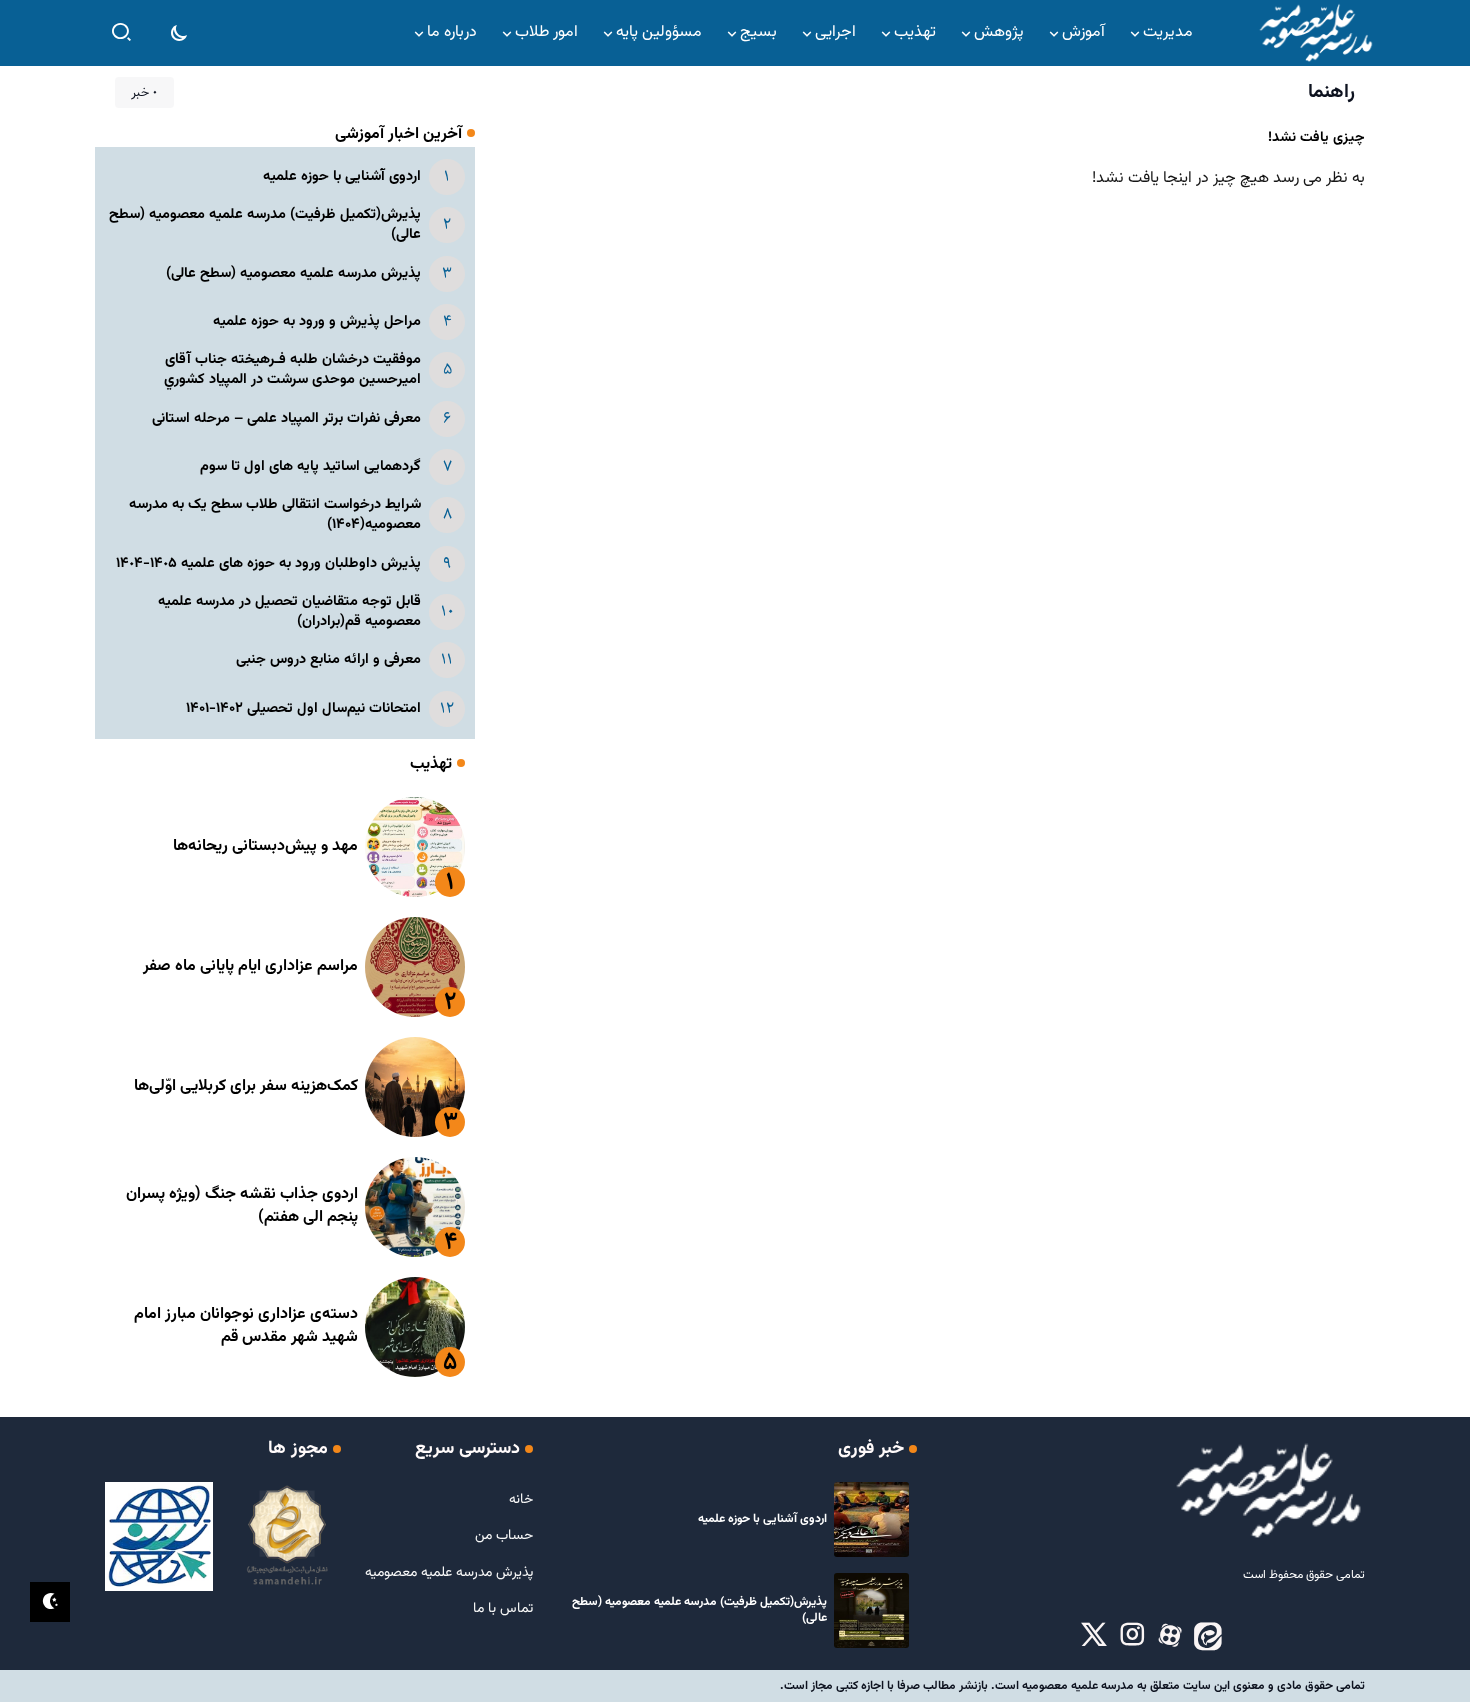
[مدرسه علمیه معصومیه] (1315, 33)
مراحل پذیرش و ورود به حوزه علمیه (317, 321)
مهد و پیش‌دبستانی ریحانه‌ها (265, 846)
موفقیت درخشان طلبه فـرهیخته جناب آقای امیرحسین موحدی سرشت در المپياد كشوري (292, 369)
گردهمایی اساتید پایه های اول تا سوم (310, 466)
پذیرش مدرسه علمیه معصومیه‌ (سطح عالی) (293, 273)
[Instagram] (1132, 1636)
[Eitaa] (1208, 1636)
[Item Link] (415, 847)
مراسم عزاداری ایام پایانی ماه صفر (250, 966)
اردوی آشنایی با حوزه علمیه (342, 176)
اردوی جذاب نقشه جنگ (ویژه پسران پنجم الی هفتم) (242, 1205)
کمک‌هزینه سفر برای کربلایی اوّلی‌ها (246, 1086)
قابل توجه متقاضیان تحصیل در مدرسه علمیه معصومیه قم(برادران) (289, 611)
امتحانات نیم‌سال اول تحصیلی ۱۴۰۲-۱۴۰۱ (303, 708)
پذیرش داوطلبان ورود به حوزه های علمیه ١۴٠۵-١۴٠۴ (268, 563)
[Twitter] (1094, 1636)
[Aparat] (1170, 1636)
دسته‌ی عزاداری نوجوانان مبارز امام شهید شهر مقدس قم (246, 1325)
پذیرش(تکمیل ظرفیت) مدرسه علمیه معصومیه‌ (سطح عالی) (265, 224)
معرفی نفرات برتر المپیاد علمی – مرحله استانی (286, 418)
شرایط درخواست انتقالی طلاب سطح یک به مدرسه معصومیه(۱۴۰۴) (275, 514)
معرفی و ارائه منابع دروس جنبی (328, 659)
